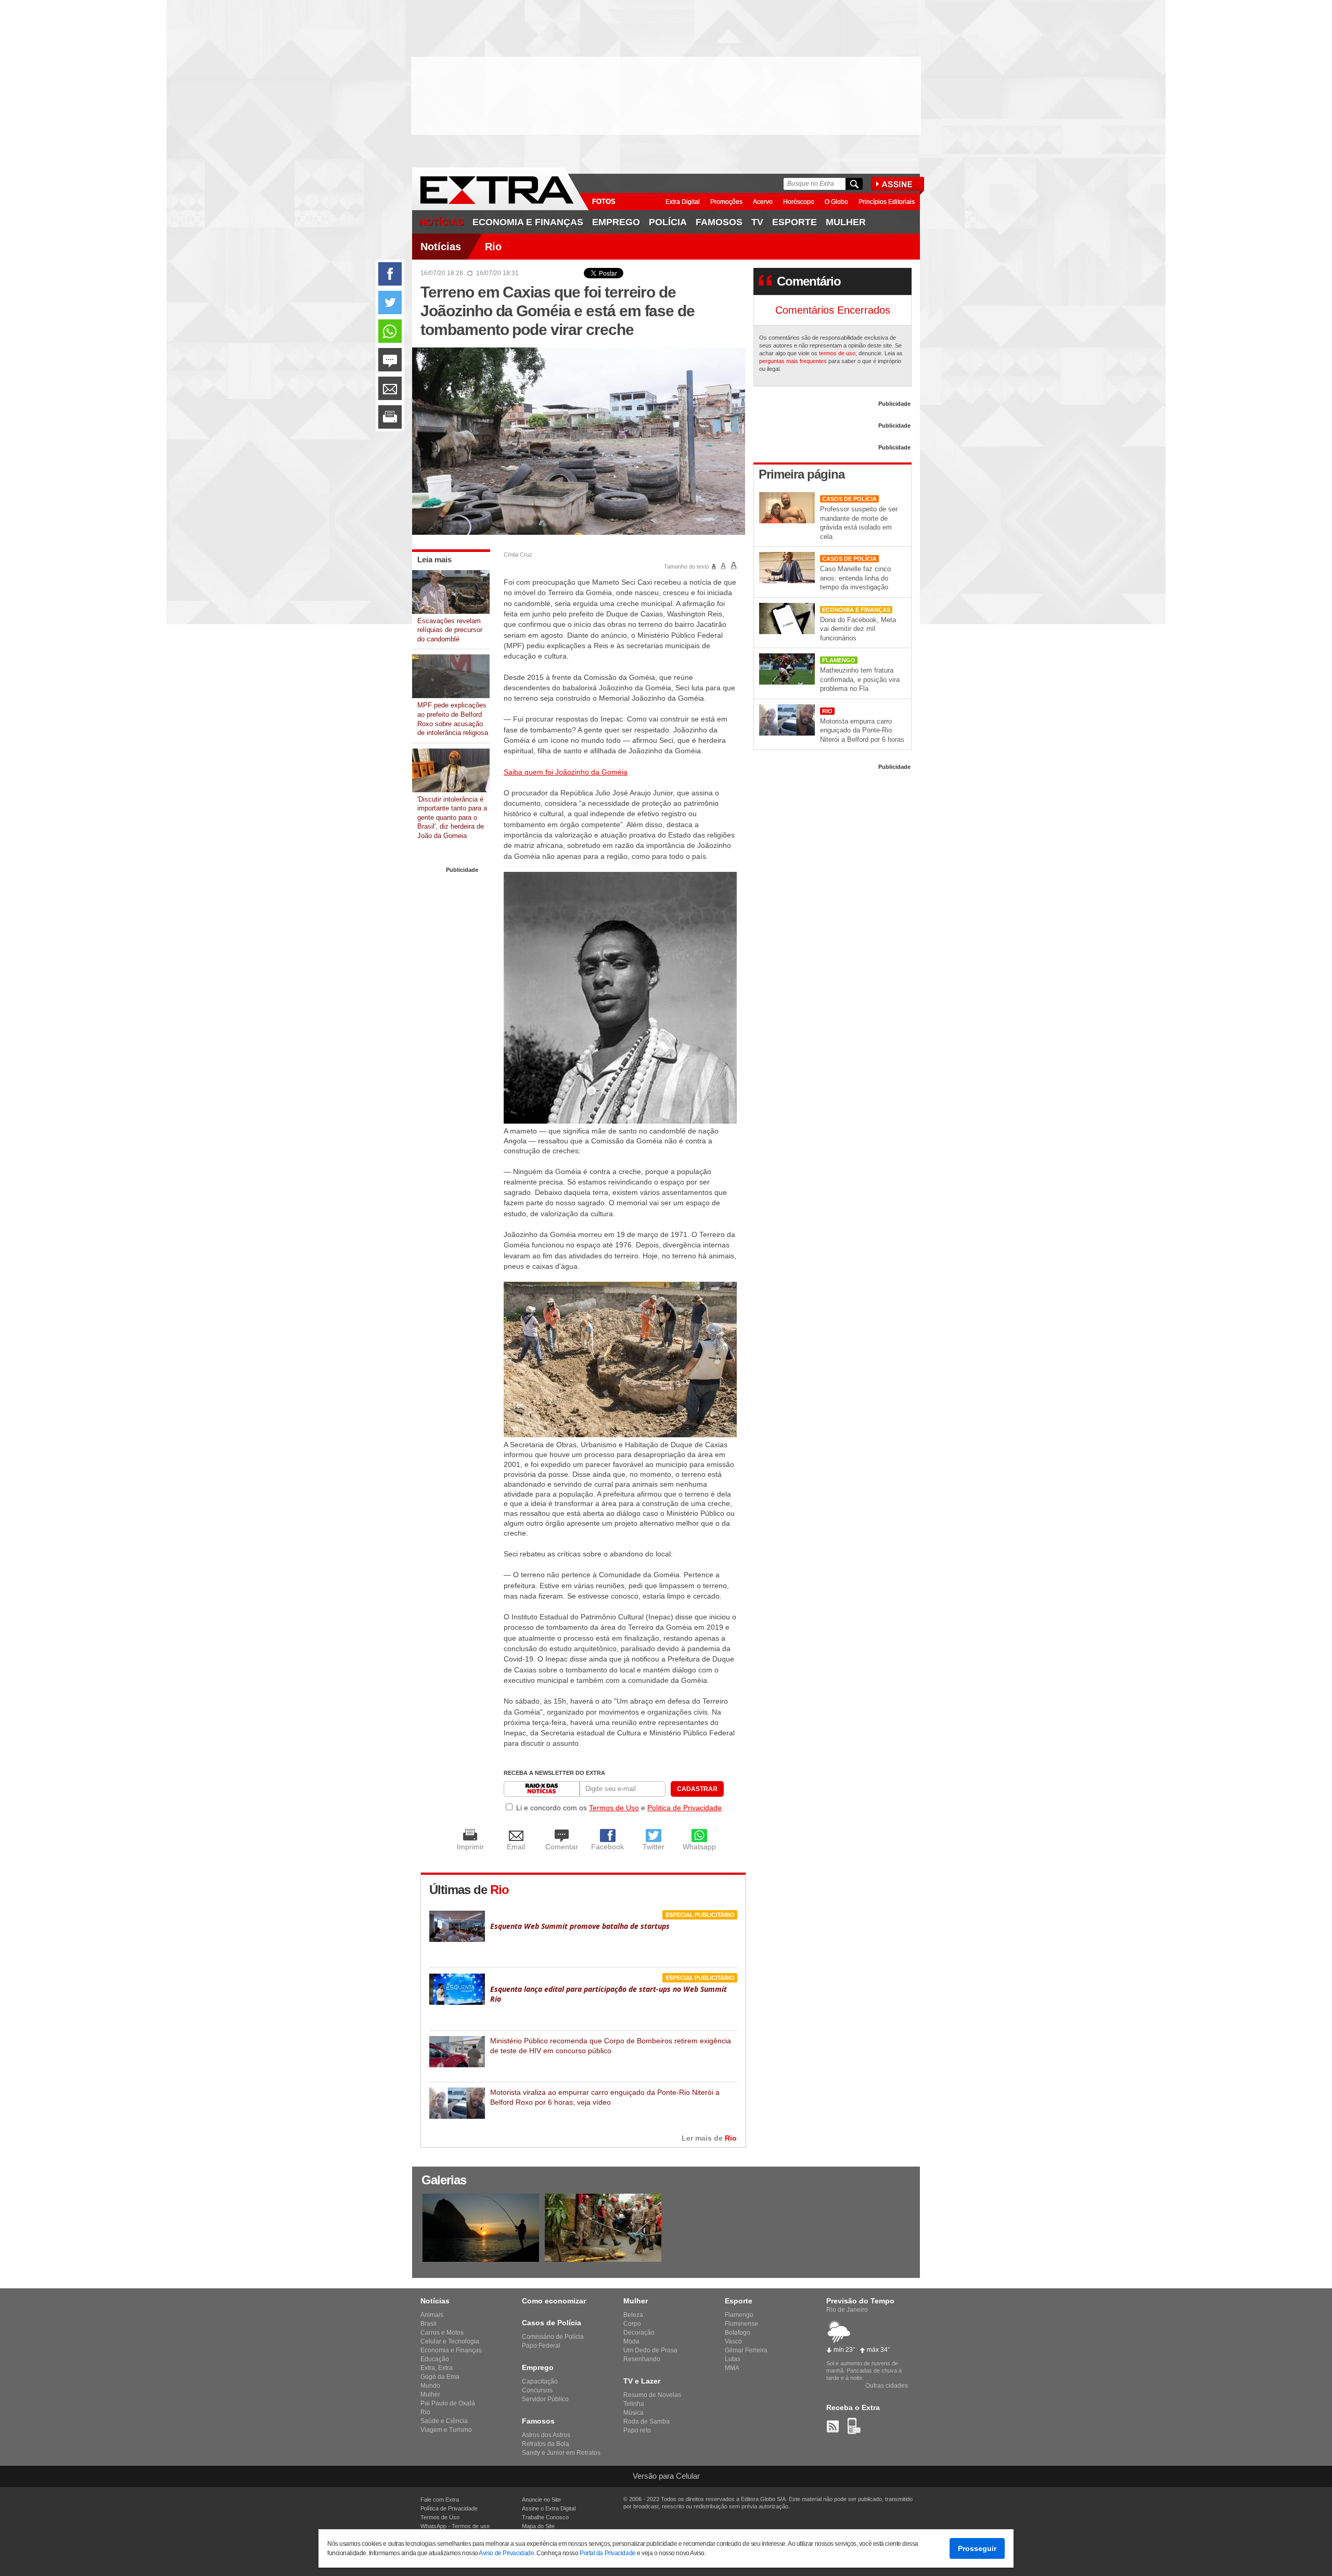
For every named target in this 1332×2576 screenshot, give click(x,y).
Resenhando (642, 2359)
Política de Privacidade (449, 2508)
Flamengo (839, 660)
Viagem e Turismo (446, 2430)
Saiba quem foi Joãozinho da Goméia (566, 772)
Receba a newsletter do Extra (554, 1773)
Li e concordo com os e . (620, 1808)
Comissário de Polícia (553, 2337)
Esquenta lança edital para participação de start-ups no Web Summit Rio (609, 1994)
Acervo (763, 202)
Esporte (795, 222)
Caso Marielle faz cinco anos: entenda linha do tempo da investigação (855, 578)
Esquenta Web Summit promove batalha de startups (580, 1926)
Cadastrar (697, 1789)
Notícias (441, 222)
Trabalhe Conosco (545, 2517)
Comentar (390, 360)
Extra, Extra (437, 2368)
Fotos (604, 202)
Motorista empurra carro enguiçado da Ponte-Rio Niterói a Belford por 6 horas (862, 730)
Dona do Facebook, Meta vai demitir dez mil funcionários (858, 629)
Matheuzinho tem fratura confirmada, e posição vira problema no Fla (860, 679)
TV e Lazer (642, 2381)
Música (633, 2413)
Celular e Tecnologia (450, 2341)
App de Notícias (854, 2426)
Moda (631, 2341)
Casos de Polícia (849, 499)
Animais (432, 2315)
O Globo (836, 202)
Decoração (639, 2333)
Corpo (632, 2324)
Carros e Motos (442, 2333)
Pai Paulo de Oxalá (448, 2403)
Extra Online (501, 189)
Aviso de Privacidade (506, 2553)
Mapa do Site (538, 2526)
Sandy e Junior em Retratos (561, 2453)
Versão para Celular (666, 2476)
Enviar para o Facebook (390, 274)
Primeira (802, 474)
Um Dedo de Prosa (650, 2350)
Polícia (668, 222)
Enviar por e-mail (390, 388)
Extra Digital (683, 202)
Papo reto (637, 2430)
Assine (900, 186)
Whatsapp (390, 331)
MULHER (846, 222)
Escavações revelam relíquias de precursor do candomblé (450, 630)
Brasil (428, 2324)
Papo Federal (541, 2346)
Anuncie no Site (541, 2500)
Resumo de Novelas (652, 2395)
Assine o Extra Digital (549, 2508)
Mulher (430, 2394)
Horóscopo (799, 202)
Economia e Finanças (528, 222)
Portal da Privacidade (608, 2553)
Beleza (633, 2315)
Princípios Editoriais (887, 202)
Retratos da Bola (546, 2444)
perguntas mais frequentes (793, 361)
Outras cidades (887, 2386)
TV (757, 222)
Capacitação (540, 2381)
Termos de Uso (614, 1808)
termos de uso (837, 353)
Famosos (719, 222)
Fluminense (741, 2324)
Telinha (634, 2404)
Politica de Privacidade (684, 1808)
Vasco (733, 2341)
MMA (732, 2368)
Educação (435, 2359)
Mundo (430, 2386)
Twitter (390, 302)
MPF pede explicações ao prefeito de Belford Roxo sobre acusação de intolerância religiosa (453, 719)
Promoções (726, 202)
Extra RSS (833, 2426)
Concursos (537, 2390)
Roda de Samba (646, 2422)
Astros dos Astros (546, 2435)
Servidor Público (545, 2399)
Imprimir (390, 417)
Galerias (444, 2180)
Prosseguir (977, 2548)
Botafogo (738, 2333)
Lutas (733, 2359)
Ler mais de (709, 2138)
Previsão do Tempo (860, 2301)
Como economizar (554, 2301)
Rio (493, 247)
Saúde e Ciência (444, 2421)
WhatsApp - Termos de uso (455, 2526)
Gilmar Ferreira (746, 2350)
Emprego (616, 222)
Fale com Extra (440, 2500)
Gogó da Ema (440, 2377)
